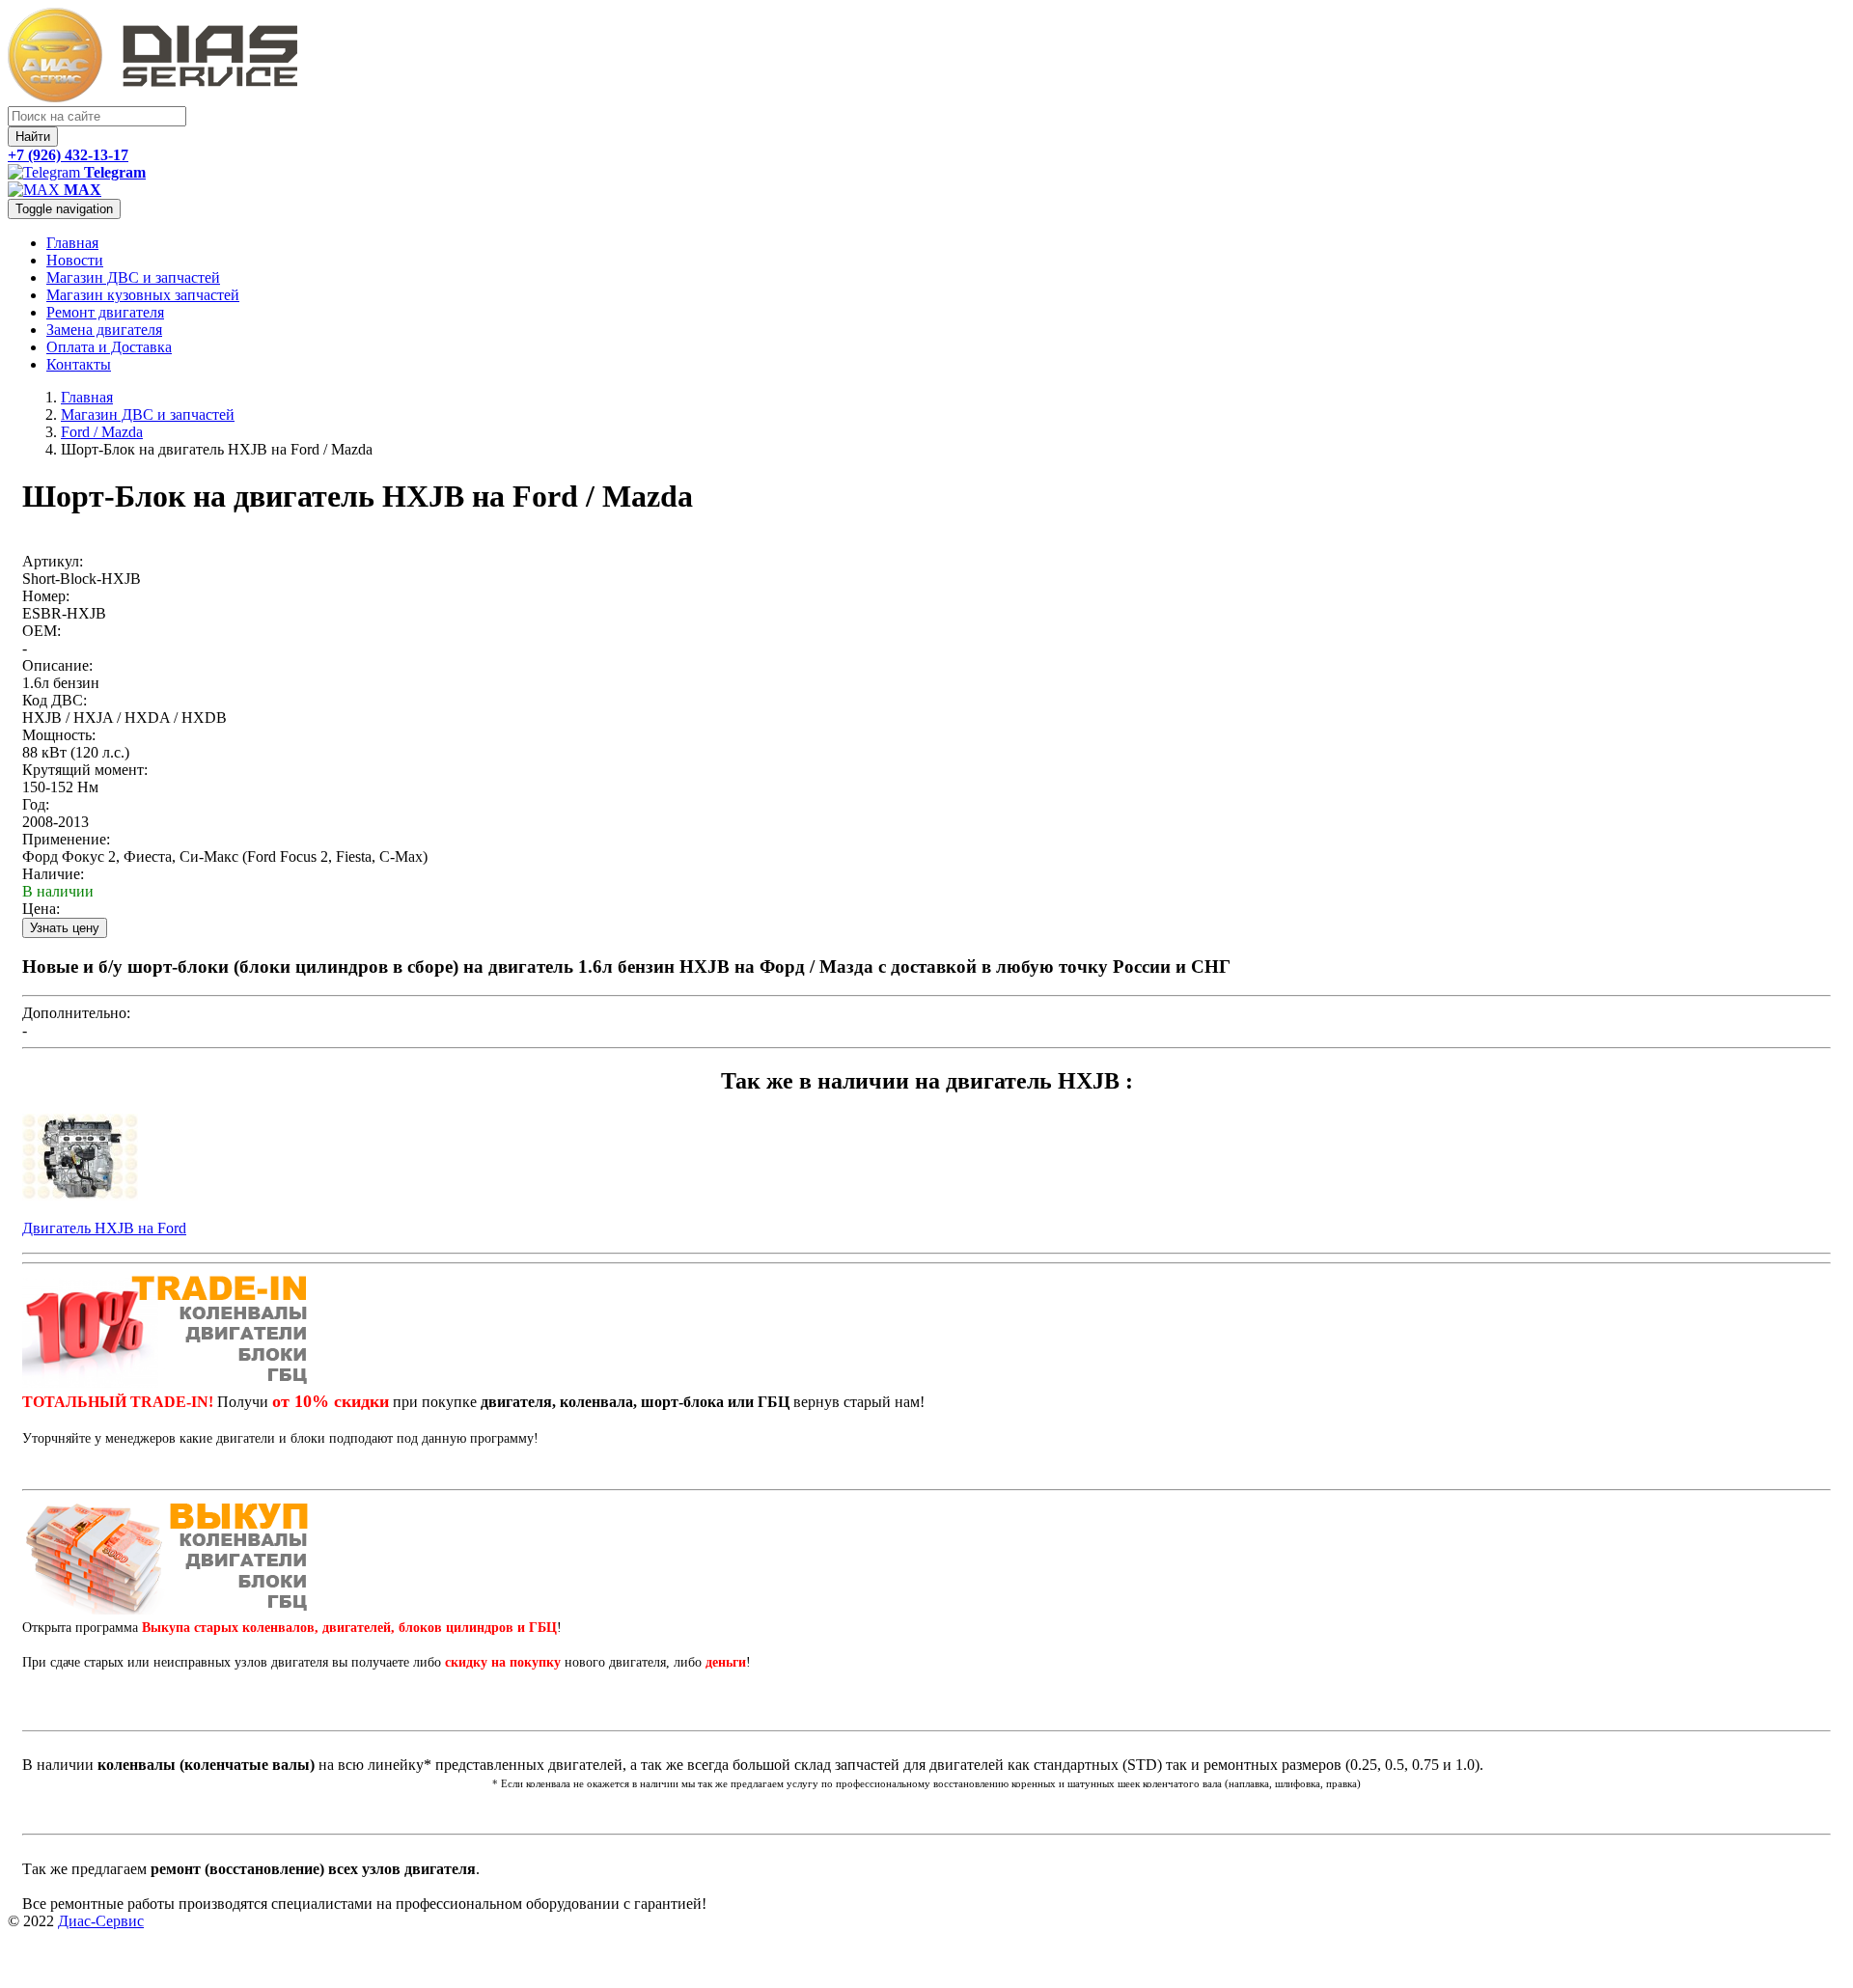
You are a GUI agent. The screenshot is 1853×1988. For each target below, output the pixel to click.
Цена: (41, 909)
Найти (33, 137)
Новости (75, 260)
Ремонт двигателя (105, 312)
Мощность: (59, 735)
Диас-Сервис (101, 1921)
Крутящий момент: (85, 770)
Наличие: (53, 874)
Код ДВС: (55, 700)
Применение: (66, 839)
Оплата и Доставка (109, 347)
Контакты (79, 364)
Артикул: (53, 561)
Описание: (57, 665)
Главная (72, 243)
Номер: (46, 596)
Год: (36, 804)
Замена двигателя (104, 330)
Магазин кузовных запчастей (143, 295)
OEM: (41, 631)
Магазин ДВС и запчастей (133, 277)
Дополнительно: (76, 1013)
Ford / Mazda (102, 432)
